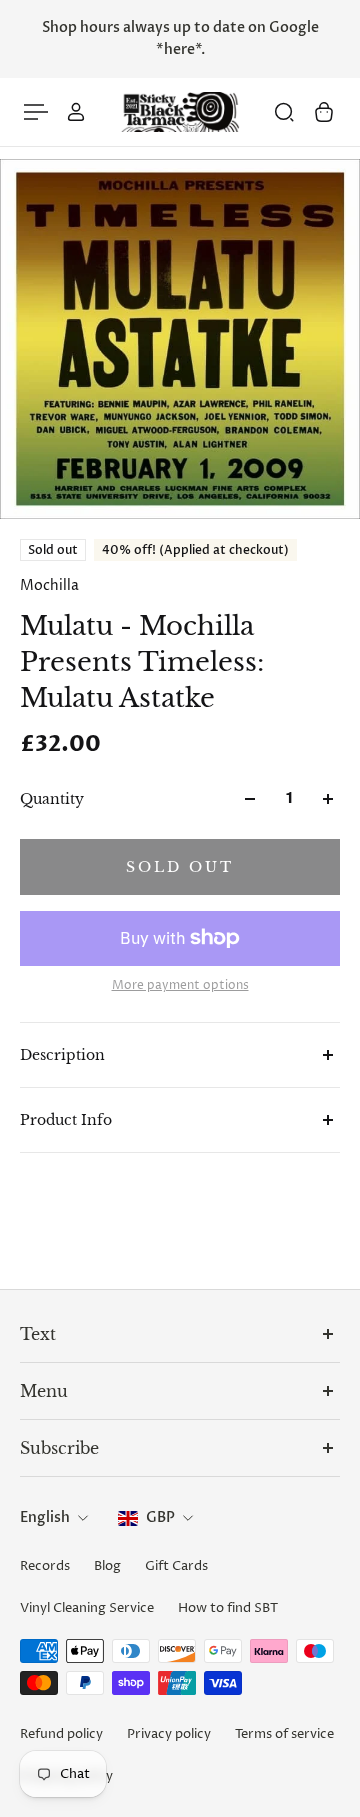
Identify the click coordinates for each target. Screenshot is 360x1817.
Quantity (52, 799)
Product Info (66, 1120)
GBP (160, 1517)
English (45, 1517)
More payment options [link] (180, 986)
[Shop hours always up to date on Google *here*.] (180, 39)
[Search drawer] (284, 112)
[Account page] (76, 112)
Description (62, 1055)
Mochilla (49, 585)
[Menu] (36, 112)
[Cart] (324, 112)
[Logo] (180, 112)
